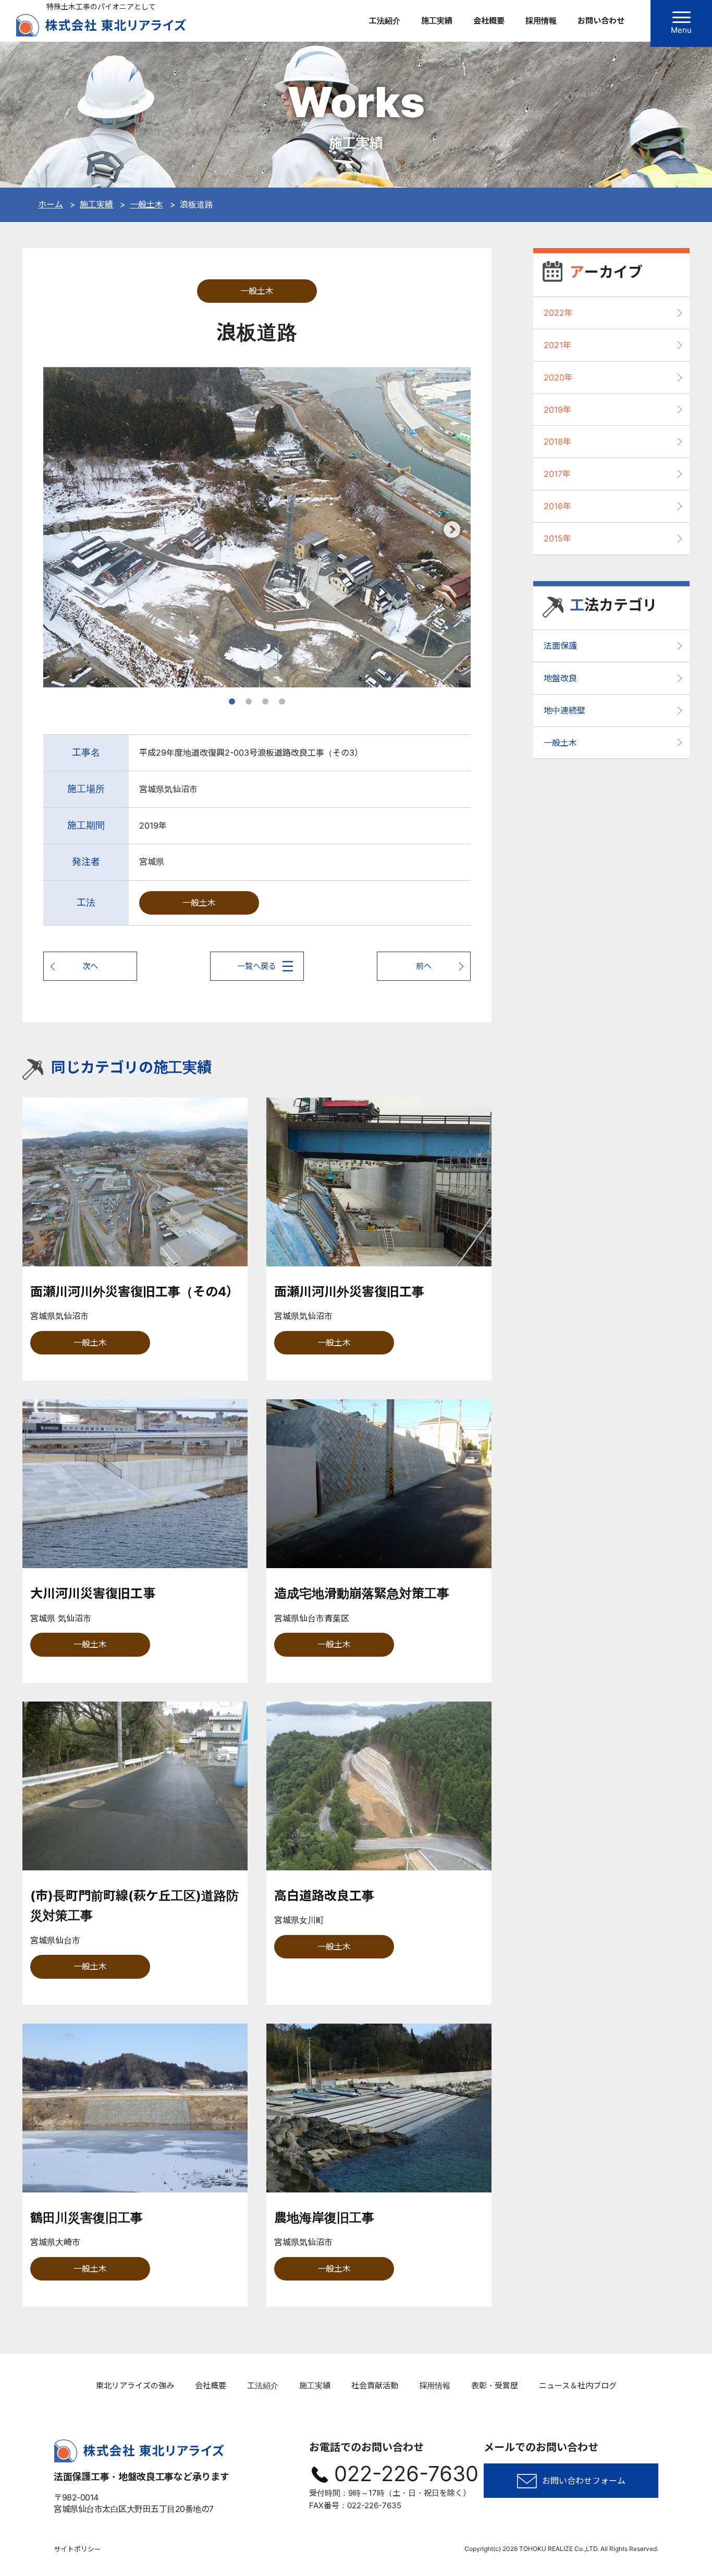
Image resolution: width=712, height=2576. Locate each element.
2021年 (557, 345)
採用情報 (541, 21)
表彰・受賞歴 (495, 2386)
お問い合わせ (601, 21)
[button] (452, 529)
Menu (681, 30)
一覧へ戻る (257, 966)
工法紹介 (385, 21)
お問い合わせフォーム (584, 2481)
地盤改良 (560, 678)
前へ (424, 966)
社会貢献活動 (375, 2386)
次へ (90, 966)
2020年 (558, 377)
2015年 (557, 538)
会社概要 (489, 21)
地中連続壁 (564, 710)
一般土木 (257, 291)
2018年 (557, 441)
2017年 (557, 474)
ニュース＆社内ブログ (578, 2386)
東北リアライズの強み (135, 2386)
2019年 (557, 410)
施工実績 (437, 21)
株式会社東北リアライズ (101, 25)
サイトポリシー (77, 2549)
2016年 (557, 506)
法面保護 (560, 646)
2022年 (558, 313)
